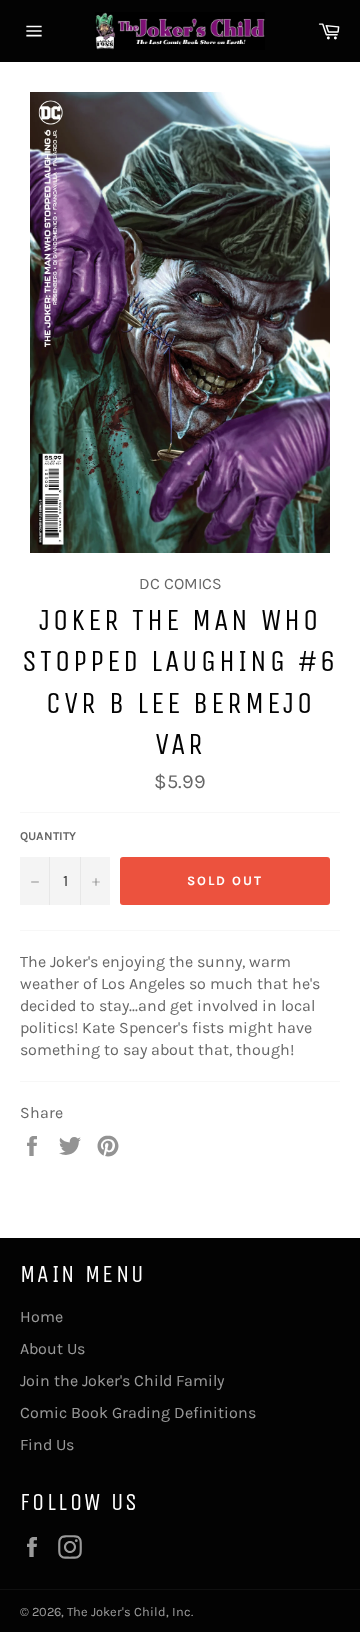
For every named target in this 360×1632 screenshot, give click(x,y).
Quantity (48, 836)
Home (41, 1316)
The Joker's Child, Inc (129, 1611)
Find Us (47, 1444)
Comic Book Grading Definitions (138, 1412)
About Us (52, 1348)
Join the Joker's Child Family (122, 1380)
